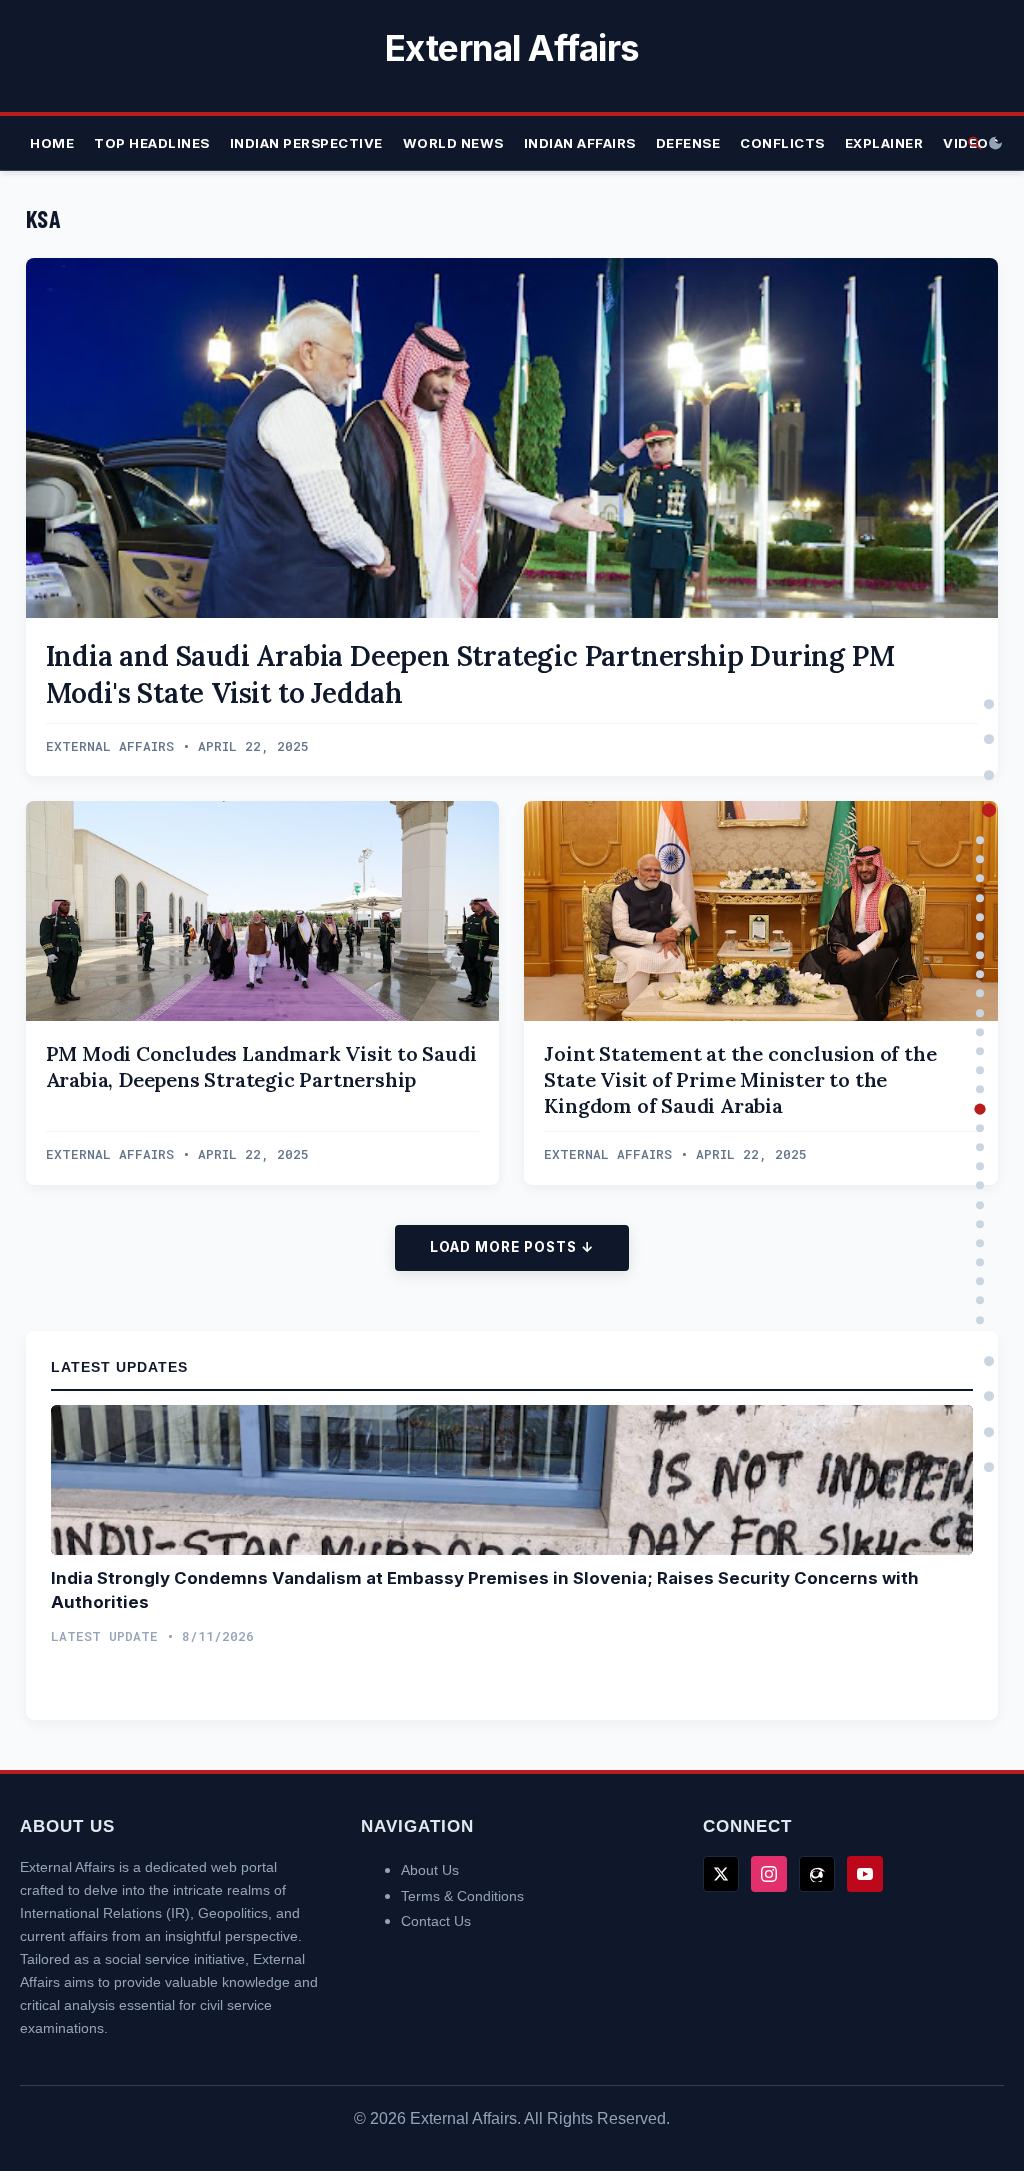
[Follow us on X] (721, 1874)
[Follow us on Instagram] (769, 1874)
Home (52, 143)
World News (453, 143)
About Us (430, 1870)
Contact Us (436, 1921)
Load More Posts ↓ (512, 1247)
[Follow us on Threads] (817, 1874)
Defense (688, 143)
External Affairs (512, 48)
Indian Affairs (580, 143)
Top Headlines (152, 143)
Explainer (884, 143)
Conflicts (782, 143)
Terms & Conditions (462, 1896)
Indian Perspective (306, 143)
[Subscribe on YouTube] (865, 1874)
